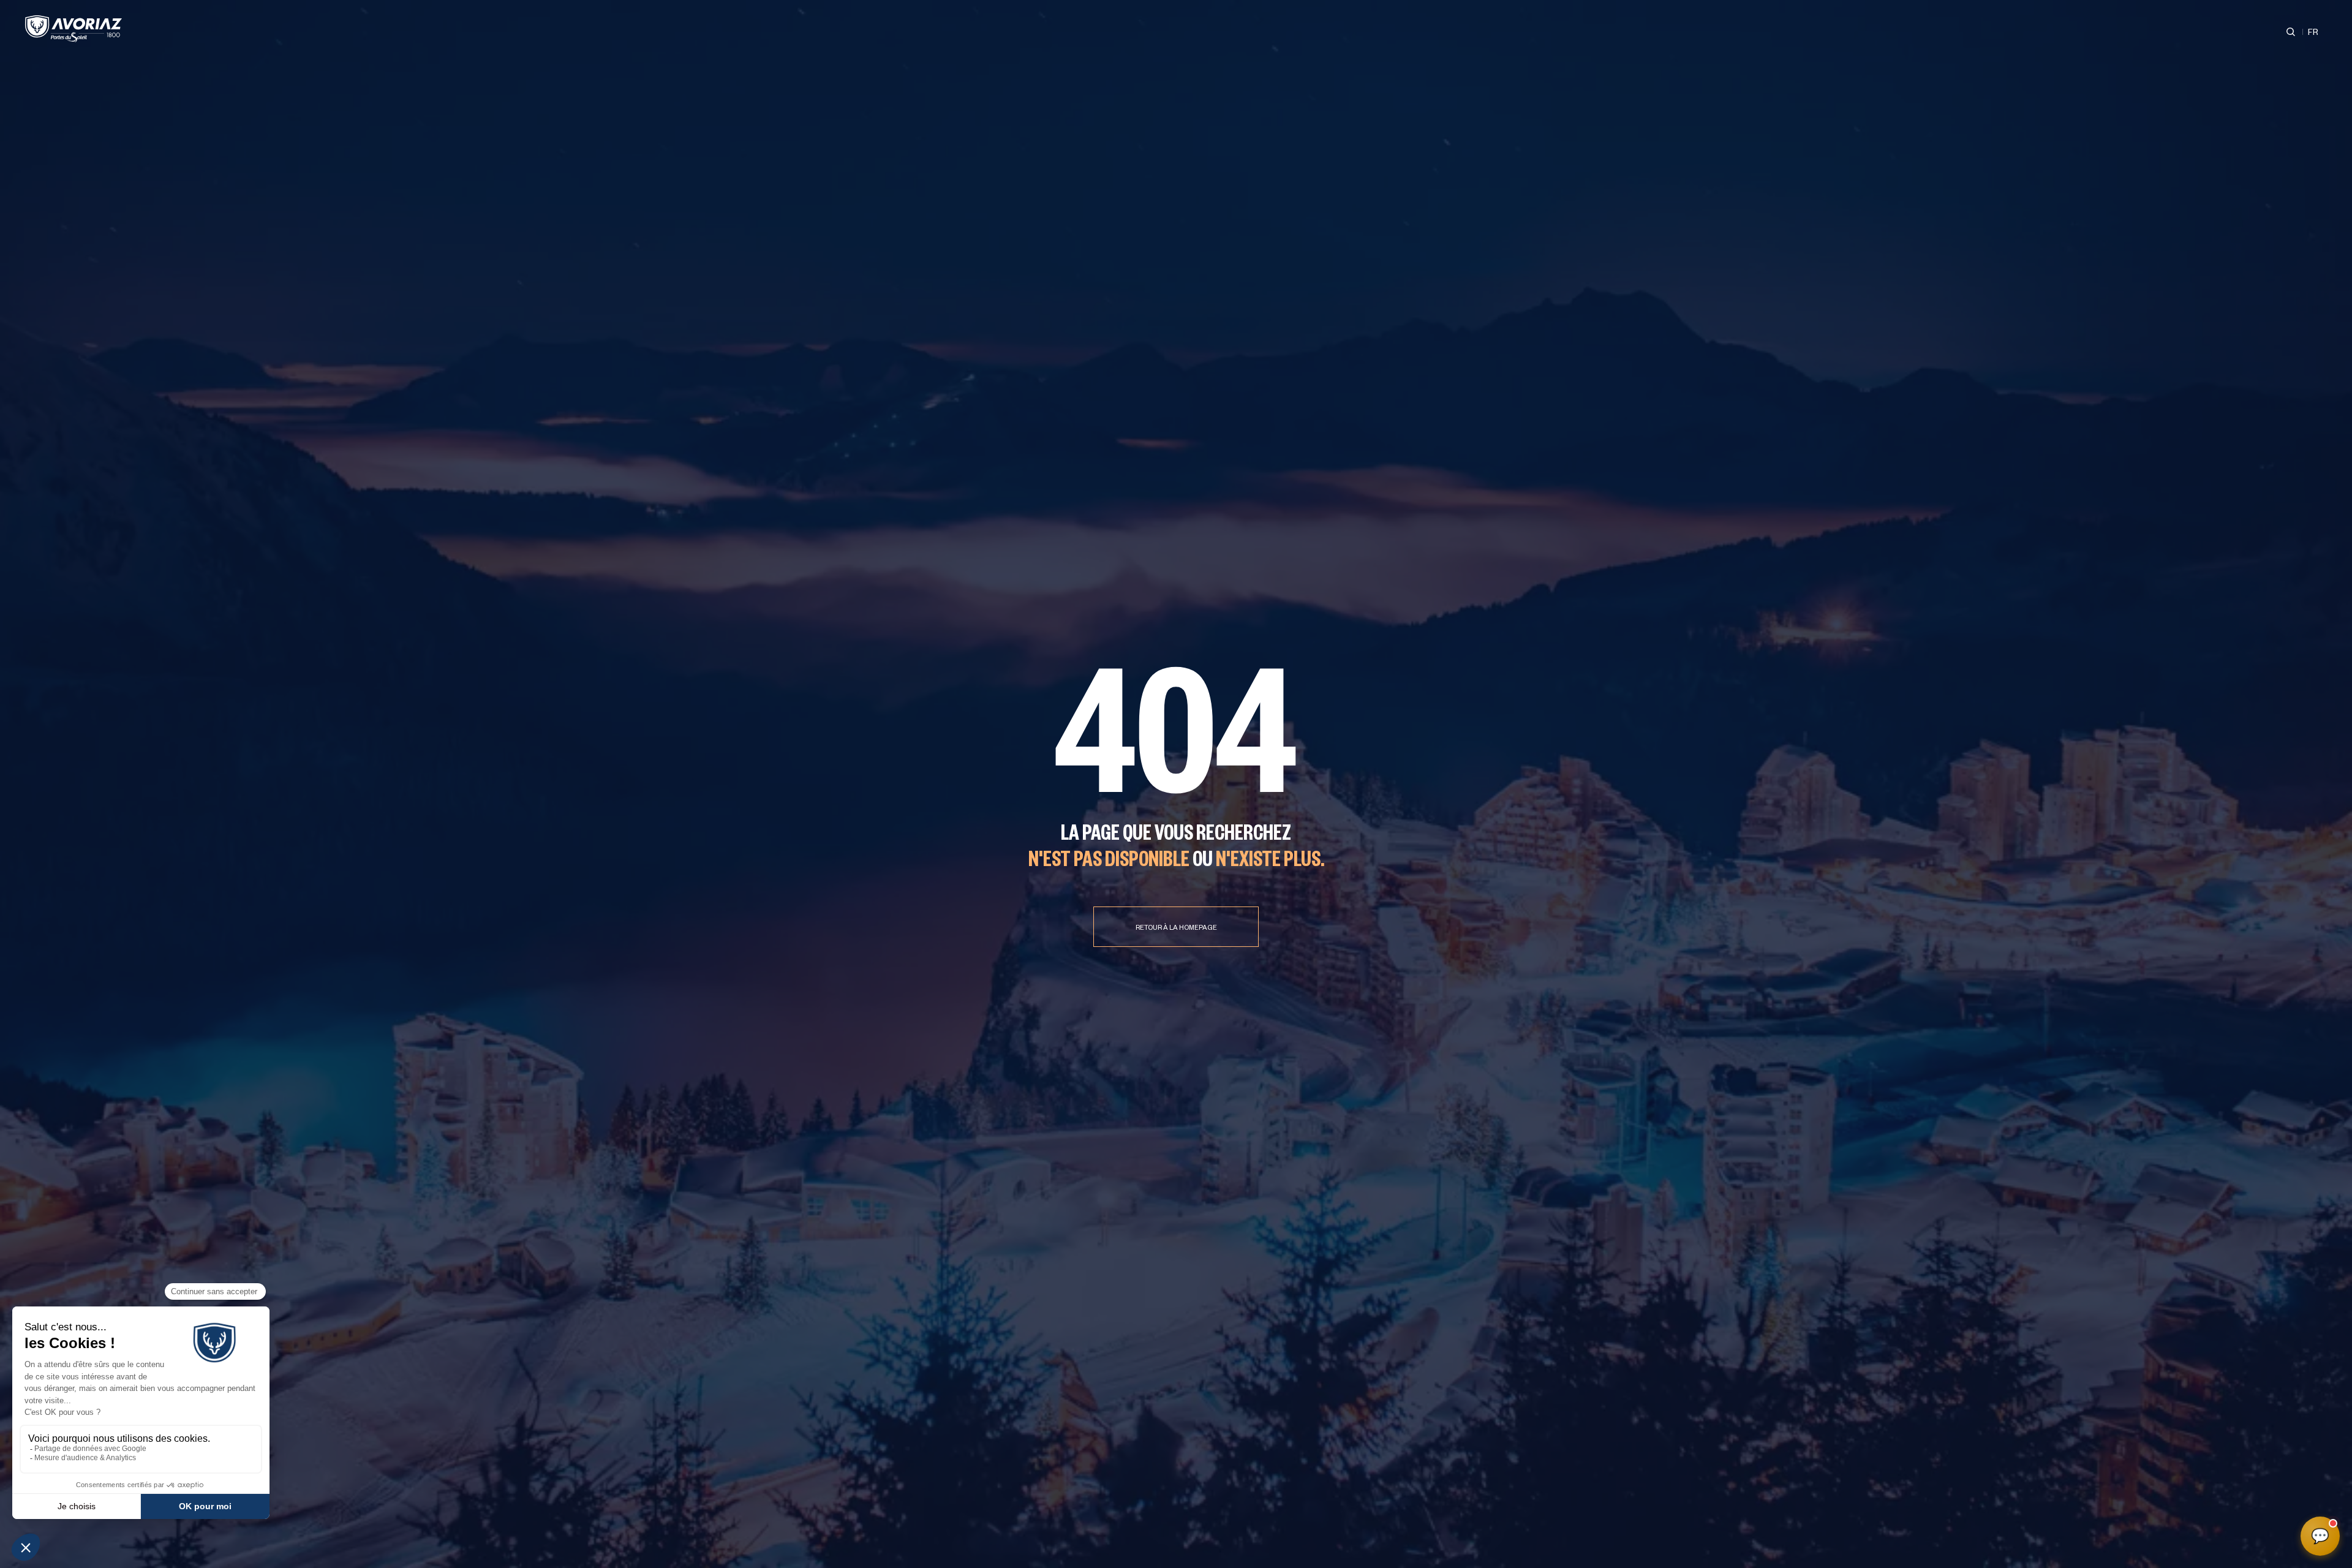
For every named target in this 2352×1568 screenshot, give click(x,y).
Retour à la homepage (1176, 929)
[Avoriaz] (73, 29)
